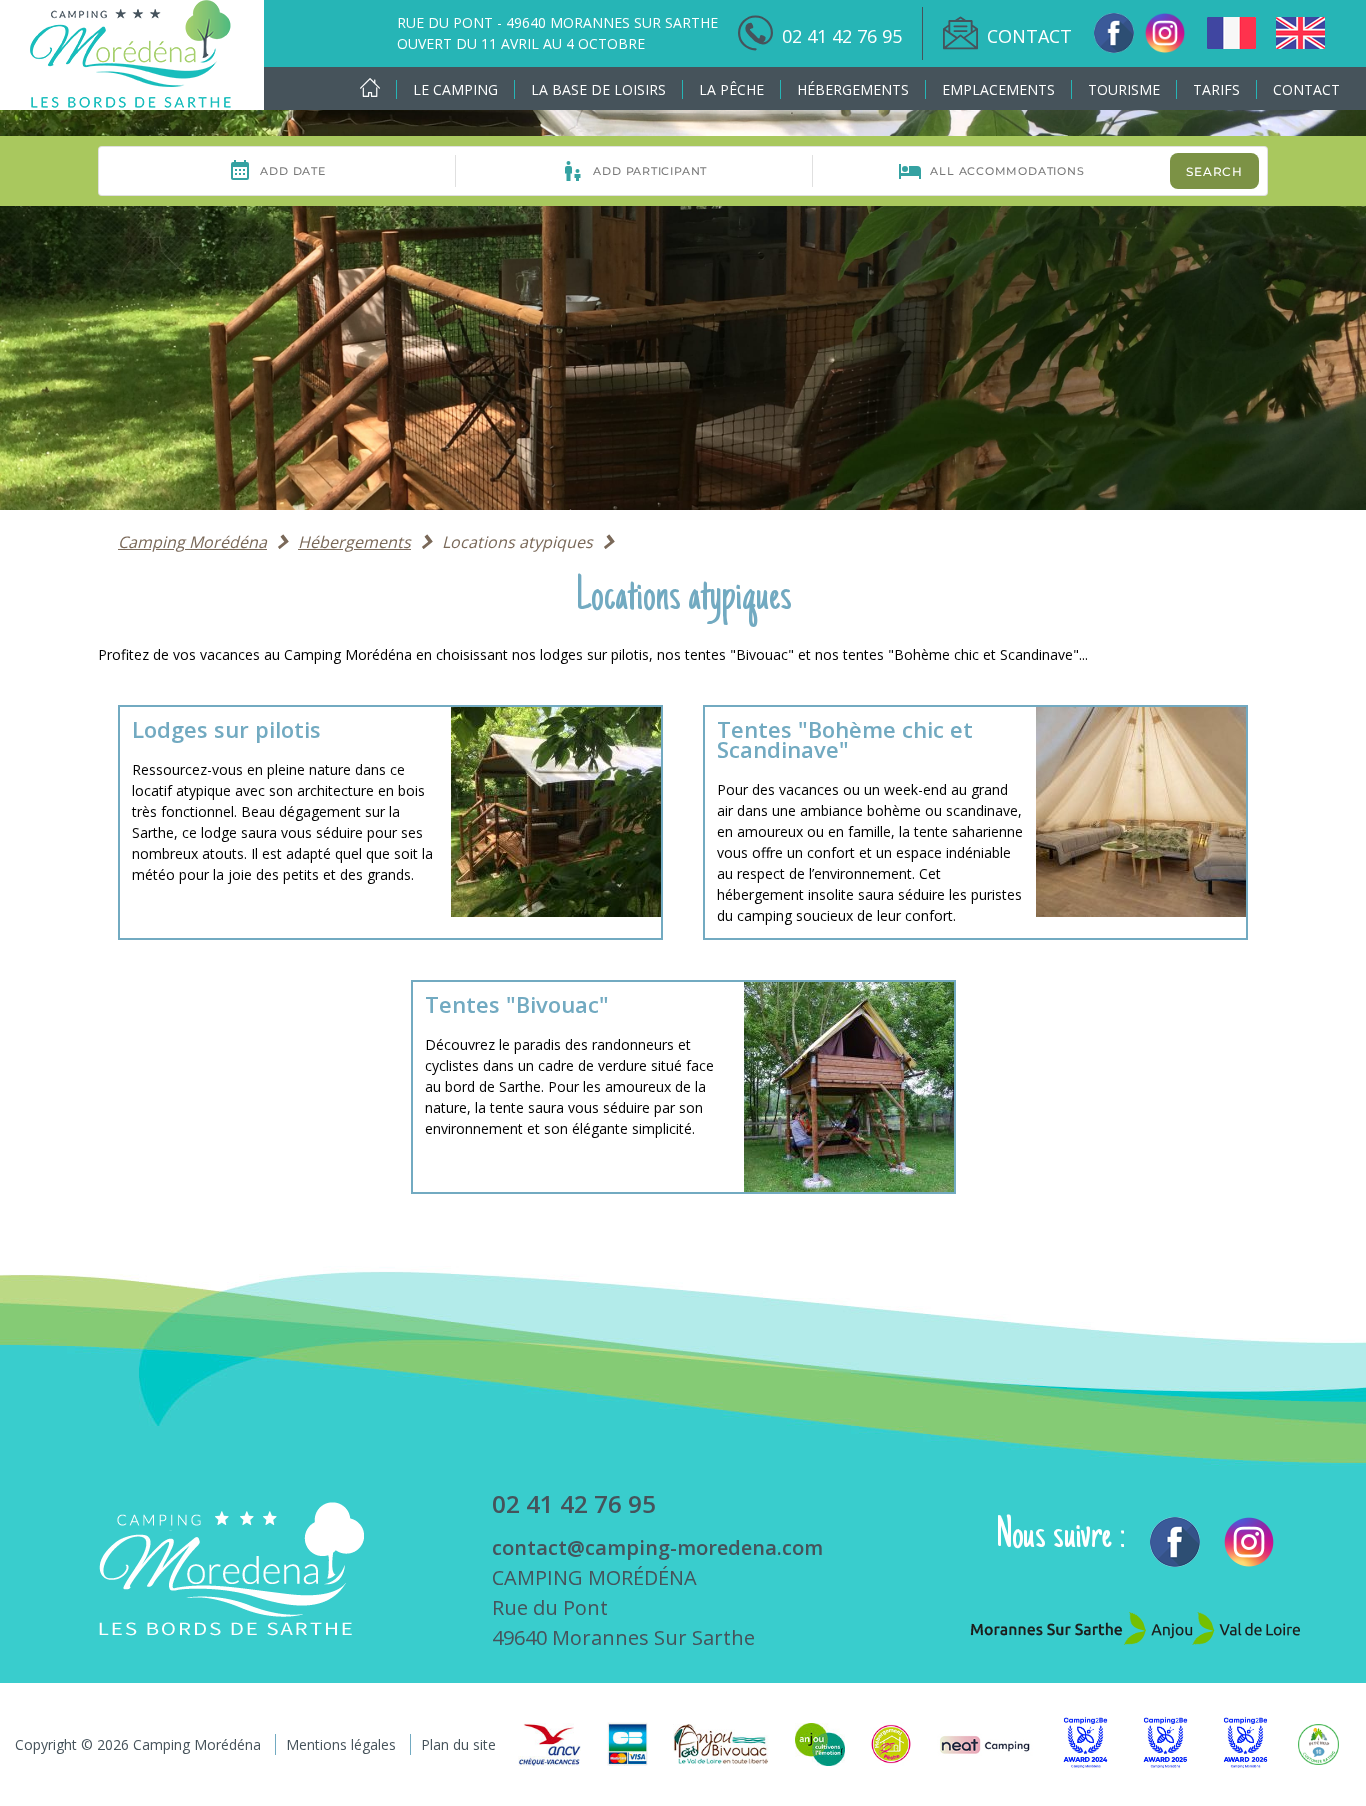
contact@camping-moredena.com (657, 1547)
